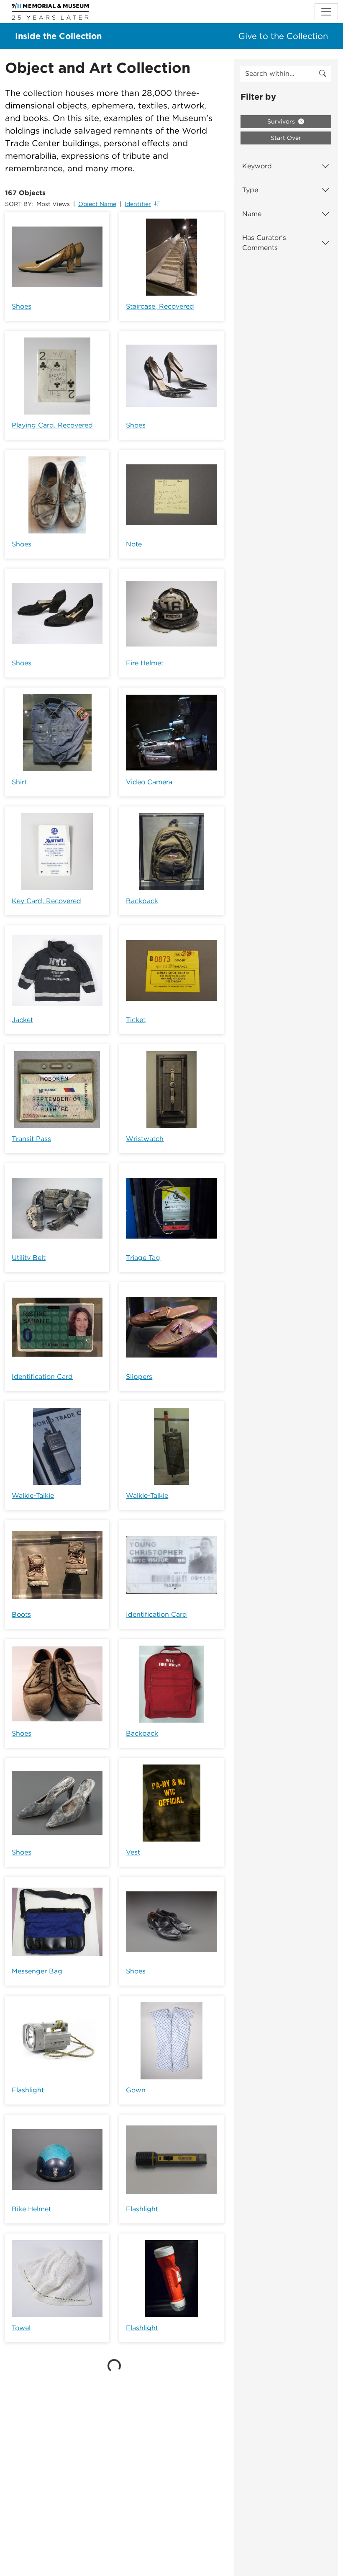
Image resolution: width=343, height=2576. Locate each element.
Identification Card (42, 1377)
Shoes (22, 306)
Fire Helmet (145, 663)
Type (250, 190)
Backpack (142, 901)
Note (134, 544)
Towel (21, 2328)
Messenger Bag (37, 1971)
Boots (21, 1614)
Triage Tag (143, 1258)
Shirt (19, 782)
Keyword (257, 166)
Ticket (136, 1020)
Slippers (139, 1377)
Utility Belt (29, 1258)
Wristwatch (145, 1139)
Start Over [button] (286, 138)
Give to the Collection (283, 36)
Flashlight (28, 2090)
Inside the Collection (58, 36)
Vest (133, 1852)
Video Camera (149, 782)
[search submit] (323, 74)
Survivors (282, 121)
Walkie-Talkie (33, 1495)
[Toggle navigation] (326, 12)
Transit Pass (31, 1139)
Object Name (97, 204)
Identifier (138, 204)
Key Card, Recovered (46, 901)
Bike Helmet (31, 2209)
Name (252, 214)
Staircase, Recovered (160, 306)
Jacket (22, 1020)
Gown (136, 2090)
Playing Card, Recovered (52, 425)
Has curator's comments (264, 243)
